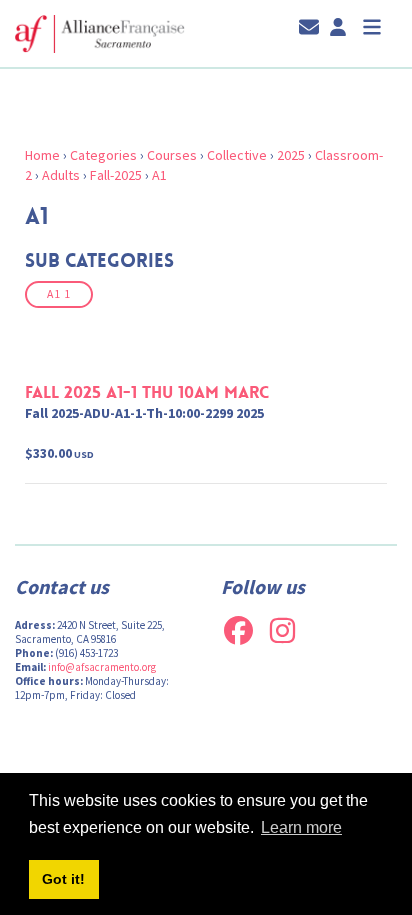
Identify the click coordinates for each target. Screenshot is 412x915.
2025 (291, 155)
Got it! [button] (63, 879)
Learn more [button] (301, 827)
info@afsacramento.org (102, 667)
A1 (159, 175)
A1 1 (59, 294)
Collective (237, 155)
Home (42, 155)
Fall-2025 (116, 175)
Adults (61, 175)
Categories (103, 155)
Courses (172, 155)
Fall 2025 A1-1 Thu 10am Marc (147, 392)
